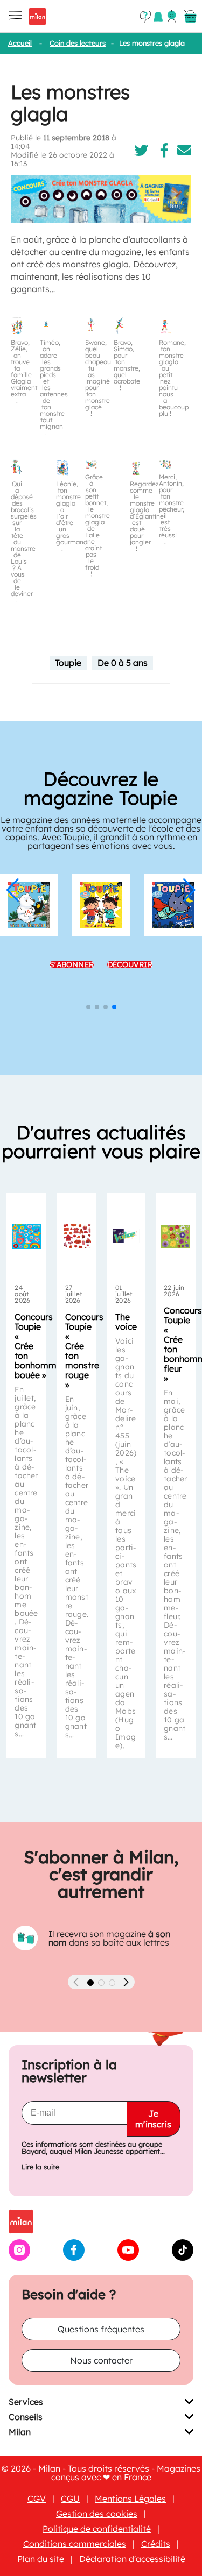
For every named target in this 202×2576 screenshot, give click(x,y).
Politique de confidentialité (97, 2529)
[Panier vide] (190, 17)
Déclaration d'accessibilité (132, 2559)
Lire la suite (40, 2167)
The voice (126, 1322)
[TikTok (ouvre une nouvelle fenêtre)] (183, 2258)
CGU (70, 2499)
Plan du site (41, 2559)
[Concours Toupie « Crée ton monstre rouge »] (77, 1236)
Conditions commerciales (75, 2544)
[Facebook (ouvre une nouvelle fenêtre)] (74, 2258)
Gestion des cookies (97, 2514)
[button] (13, 890)
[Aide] (145, 17)
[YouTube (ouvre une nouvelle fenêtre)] (128, 2258)
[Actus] (158, 16)
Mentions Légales (130, 2499)
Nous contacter (101, 2360)
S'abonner (72, 984)
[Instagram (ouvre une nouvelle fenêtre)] (19, 2258)
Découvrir (130, 984)
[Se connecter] (172, 16)
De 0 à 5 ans (123, 663)
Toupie (68, 663)
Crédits (156, 2544)
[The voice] (126, 1236)
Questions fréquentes (101, 2329)
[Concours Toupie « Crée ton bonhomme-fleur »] (175, 1236)
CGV (37, 2499)
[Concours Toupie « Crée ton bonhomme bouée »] (26, 1236)
